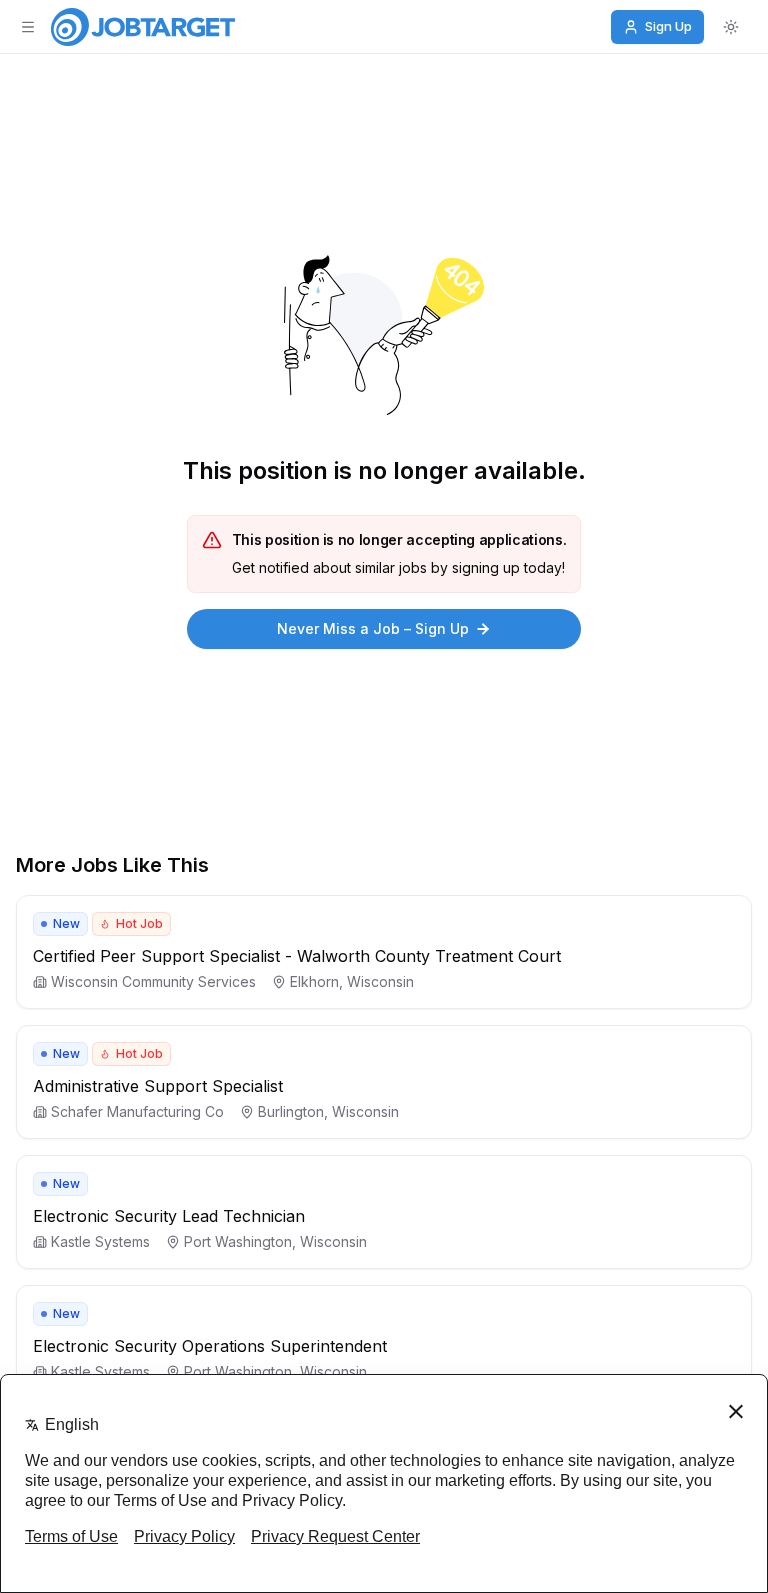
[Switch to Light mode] (731, 27)
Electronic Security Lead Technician (169, 1216)
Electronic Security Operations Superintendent (210, 1346)
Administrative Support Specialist (158, 1086)
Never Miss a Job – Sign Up (373, 628)
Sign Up (668, 26)
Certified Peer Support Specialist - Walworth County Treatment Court (297, 956)
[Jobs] (143, 27)
